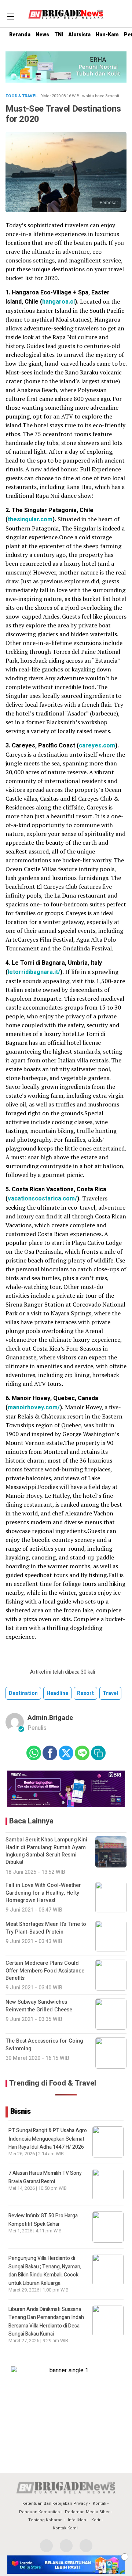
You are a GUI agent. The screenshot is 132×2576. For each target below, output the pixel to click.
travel (110, 1693)
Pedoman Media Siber (87, 2512)
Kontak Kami (65, 2528)
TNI (59, 35)
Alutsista (79, 35)
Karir (96, 2520)
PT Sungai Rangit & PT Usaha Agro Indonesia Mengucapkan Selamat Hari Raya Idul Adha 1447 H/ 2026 (48, 2139)
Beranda (20, 35)
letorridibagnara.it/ (34, 972)
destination (23, 1693)
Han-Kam (107, 35)
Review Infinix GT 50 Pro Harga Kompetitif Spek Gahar (43, 2220)
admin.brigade (50, 1718)
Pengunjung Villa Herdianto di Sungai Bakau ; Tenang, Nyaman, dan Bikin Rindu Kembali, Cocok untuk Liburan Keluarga (45, 2271)
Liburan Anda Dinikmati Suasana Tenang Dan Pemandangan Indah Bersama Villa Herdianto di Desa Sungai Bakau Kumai (46, 2322)
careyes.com (97, 746)
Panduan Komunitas (39, 2512)
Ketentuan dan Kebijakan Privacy (55, 2503)
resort (85, 1693)
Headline (57, 1693)
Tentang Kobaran (45, 2520)
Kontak (100, 2503)
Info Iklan (77, 2520)
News (42, 35)
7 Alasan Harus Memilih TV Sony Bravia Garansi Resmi (45, 2177)
